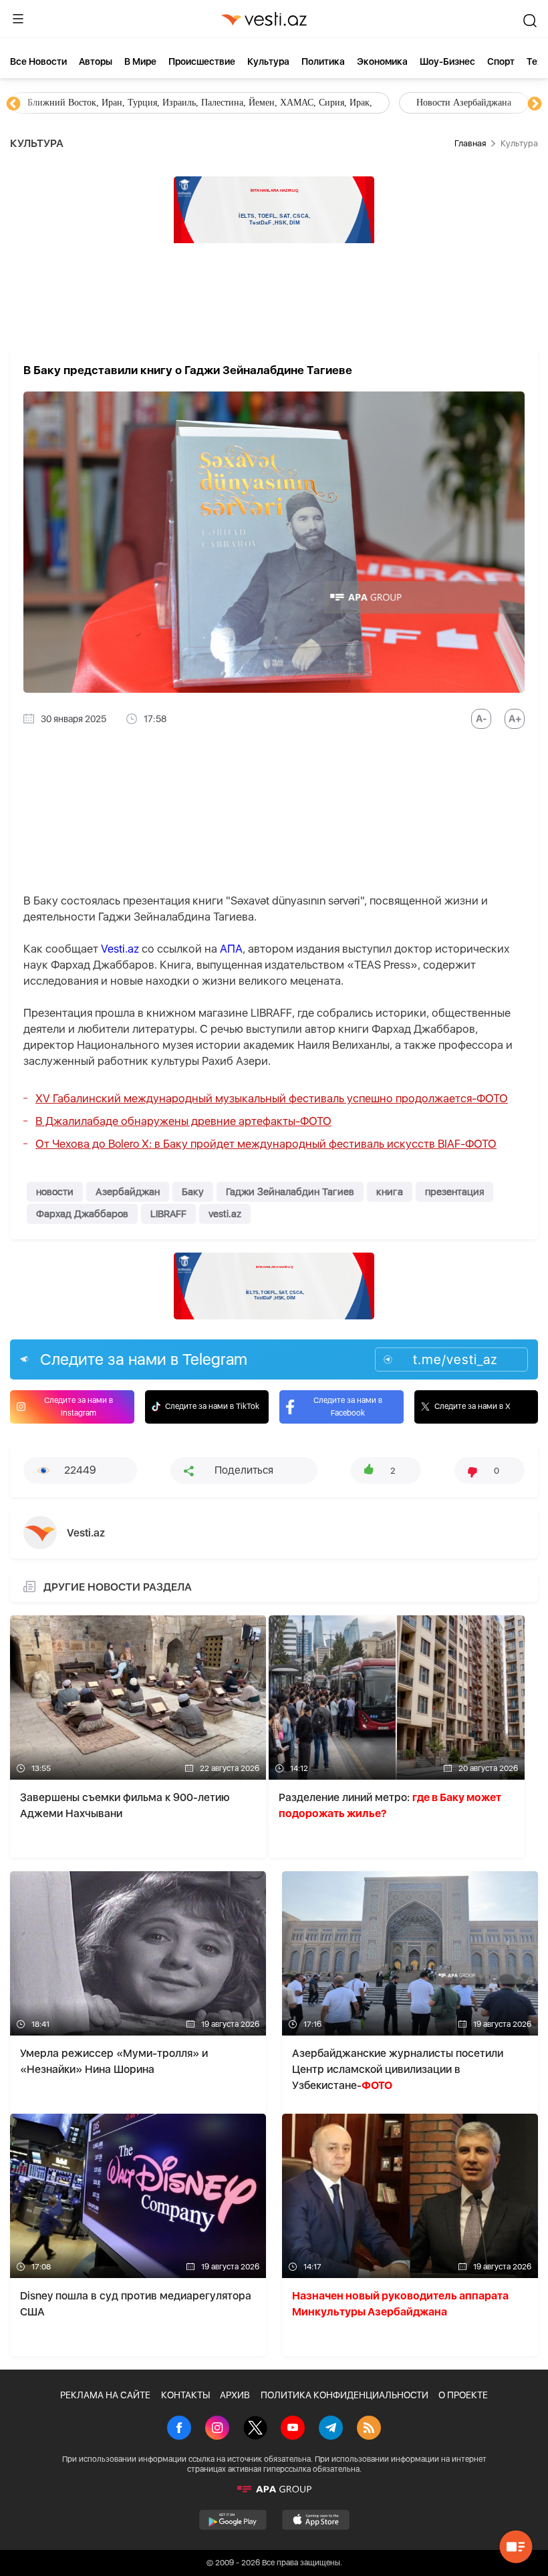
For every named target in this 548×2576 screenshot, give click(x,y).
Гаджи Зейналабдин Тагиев (290, 1192)
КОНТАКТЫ (185, 2395)
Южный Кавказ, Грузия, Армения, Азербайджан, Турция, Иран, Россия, (313, 103)
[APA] (274, 2489)
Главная (470, 143)
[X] (255, 2429)
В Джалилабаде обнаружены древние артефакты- (183, 1121)
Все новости (38, 61)
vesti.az (225, 1214)
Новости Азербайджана (75, 103)
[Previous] (13, 104)
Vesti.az (120, 949)
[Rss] (369, 2429)
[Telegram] (331, 2429)
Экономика (382, 61)
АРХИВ (235, 2395)
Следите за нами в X (472, 1406)
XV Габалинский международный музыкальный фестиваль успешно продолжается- (272, 1098)
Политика (323, 61)
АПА (231, 949)
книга (390, 1192)
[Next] (535, 104)
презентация (454, 1192)
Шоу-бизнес (447, 61)
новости (55, 1192)
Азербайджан (128, 1192)
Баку (193, 1192)
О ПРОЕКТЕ (463, 2395)
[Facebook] (179, 2429)
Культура (268, 61)
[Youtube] (293, 2429)
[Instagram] (217, 2429)
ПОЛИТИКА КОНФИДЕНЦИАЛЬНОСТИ (345, 2395)
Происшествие (202, 61)
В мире (140, 61)
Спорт (501, 61)
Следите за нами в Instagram (79, 1407)
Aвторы (96, 61)
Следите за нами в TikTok (212, 1406)
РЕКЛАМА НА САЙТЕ (105, 2395)
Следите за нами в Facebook (348, 1407)
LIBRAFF (168, 1214)
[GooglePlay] (233, 2520)
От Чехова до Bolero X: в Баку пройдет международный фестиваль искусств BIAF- (266, 1144)
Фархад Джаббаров (82, 1214)
